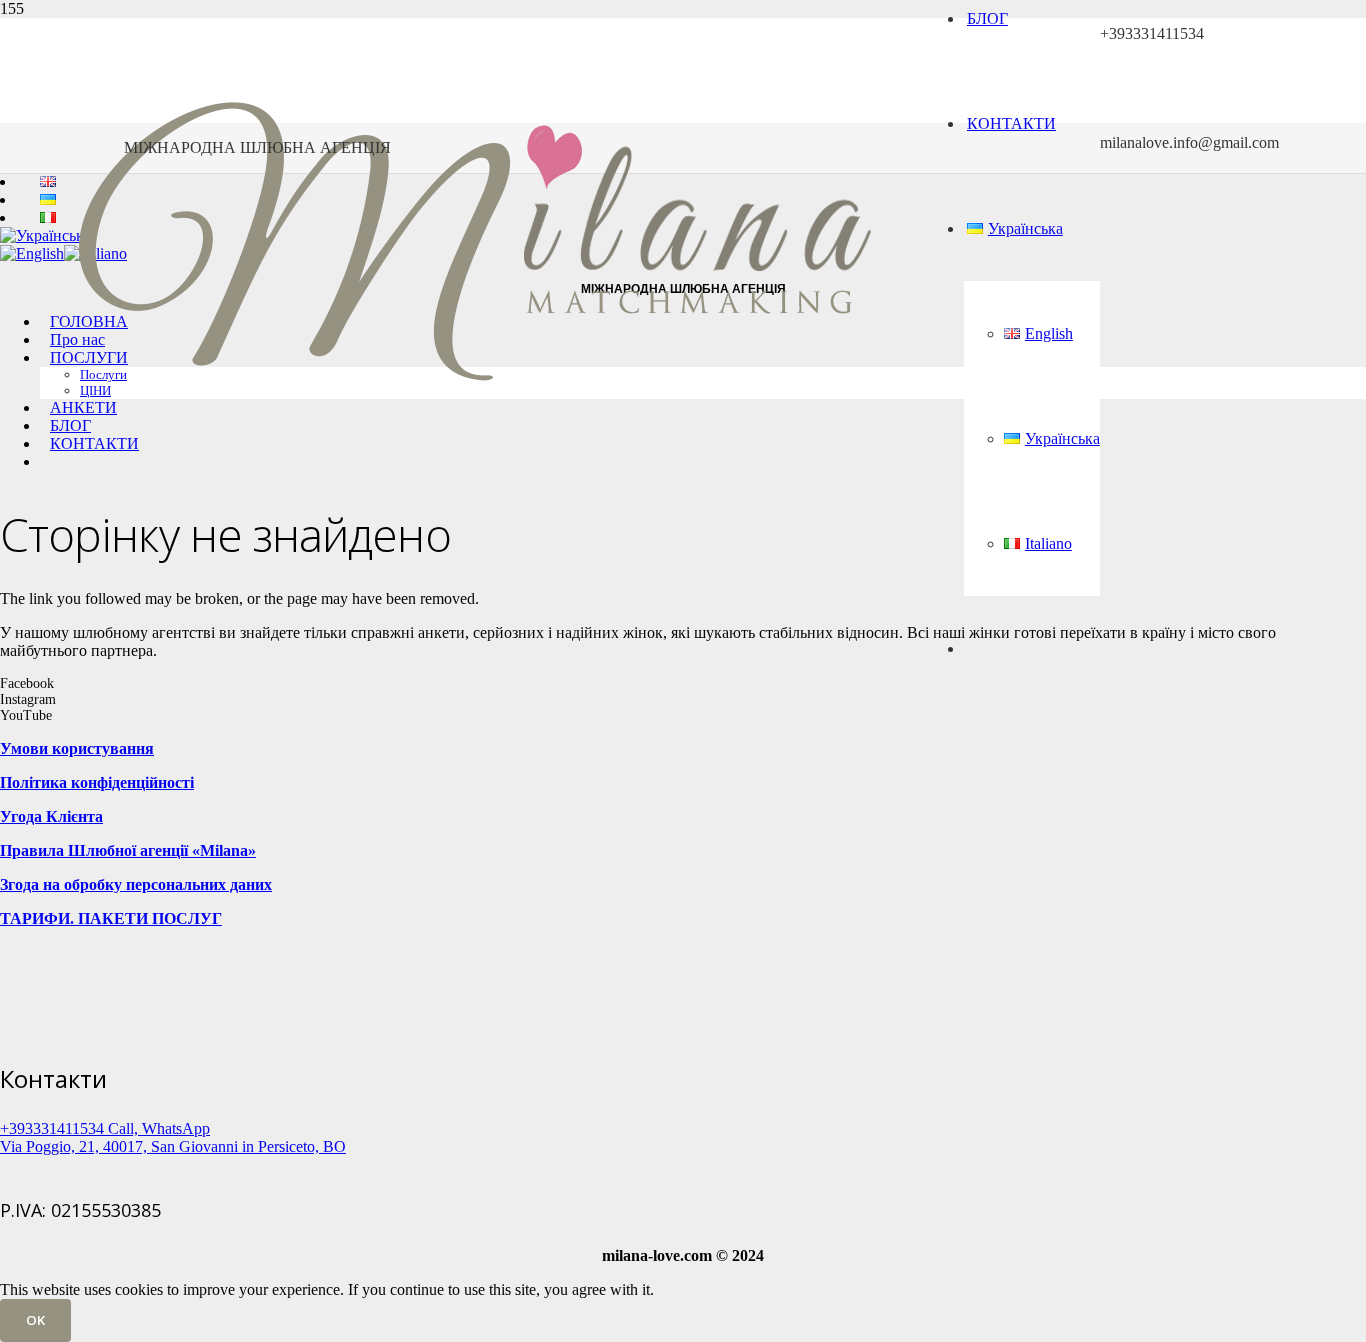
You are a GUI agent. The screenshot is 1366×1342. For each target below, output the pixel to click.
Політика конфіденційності (97, 782)
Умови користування (77, 748)
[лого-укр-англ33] (474, 471)
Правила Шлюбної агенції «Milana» (128, 850)
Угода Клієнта (51, 816)
